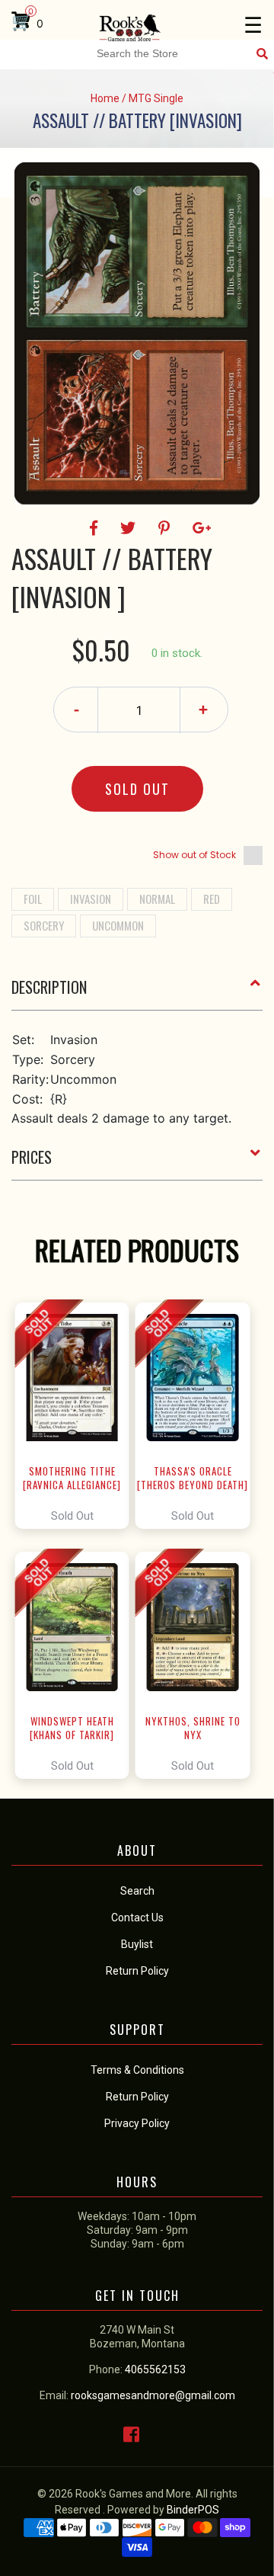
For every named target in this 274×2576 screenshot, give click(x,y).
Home (105, 98)
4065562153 (155, 2369)
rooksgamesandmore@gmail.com (153, 2395)
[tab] (137, 993)
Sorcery (44, 925)
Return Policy (137, 2097)
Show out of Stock (194, 855)
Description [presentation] (49, 987)
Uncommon (118, 925)
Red (212, 899)
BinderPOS (193, 2510)
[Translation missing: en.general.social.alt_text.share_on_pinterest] (166, 528)
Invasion (91, 899)
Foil (33, 899)
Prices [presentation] (32, 1157)
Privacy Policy (137, 2123)
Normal (157, 899)
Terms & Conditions (137, 2070)
